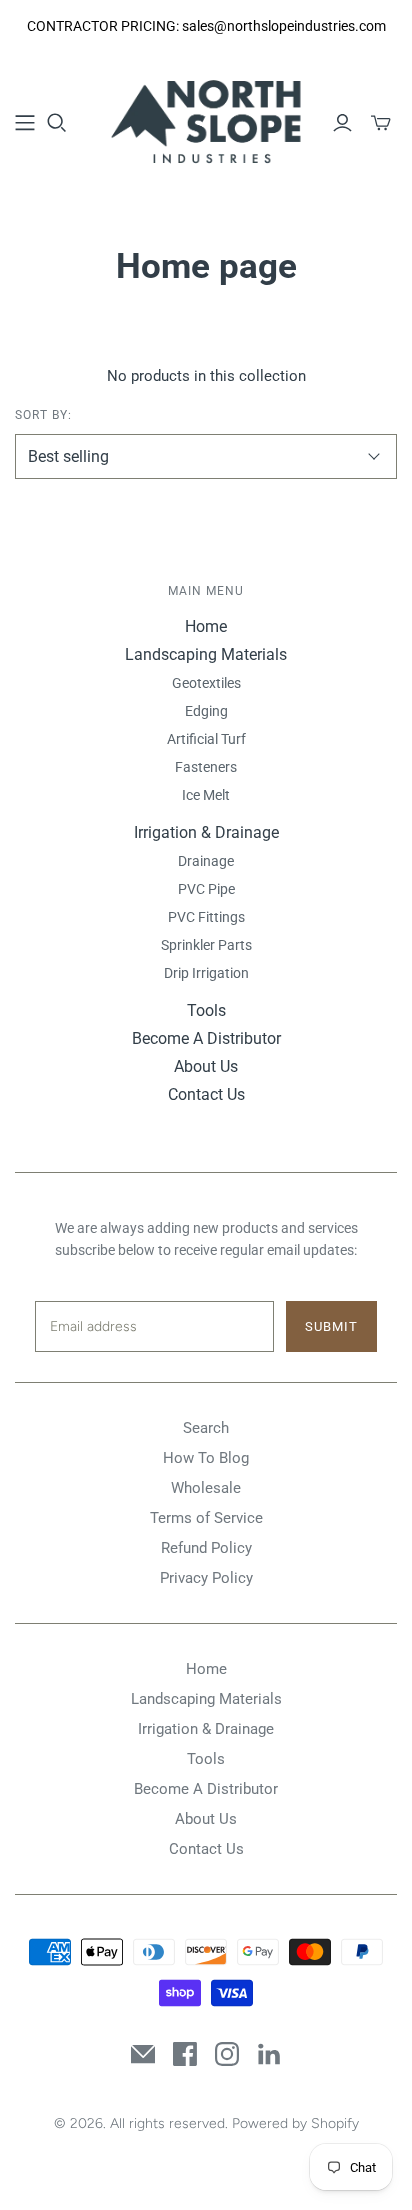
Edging (206, 711)
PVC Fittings (206, 917)
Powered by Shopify (295, 2123)
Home (206, 626)
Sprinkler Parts (206, 945)
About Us (206, 1066)
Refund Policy (206, 1548)
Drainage (206, 861)
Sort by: (43, 415)
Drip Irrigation (206, 973)
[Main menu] (25, 123)
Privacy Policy (206, 1578)
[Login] (342, 123)
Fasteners (206, 767)
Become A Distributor (206, 1038)
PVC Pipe (206, 889)
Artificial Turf (206, 739)
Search (206, 1428)
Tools (206, 1010)
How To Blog (206, 1458)
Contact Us (206, 1094)
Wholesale (206, 1488)
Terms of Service (206, 1518)
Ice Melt (206, 795)
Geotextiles (206, 683)
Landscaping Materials (206, 654)
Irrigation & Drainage (206, 832)
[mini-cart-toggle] (381, 123)
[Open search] (57, 123)
